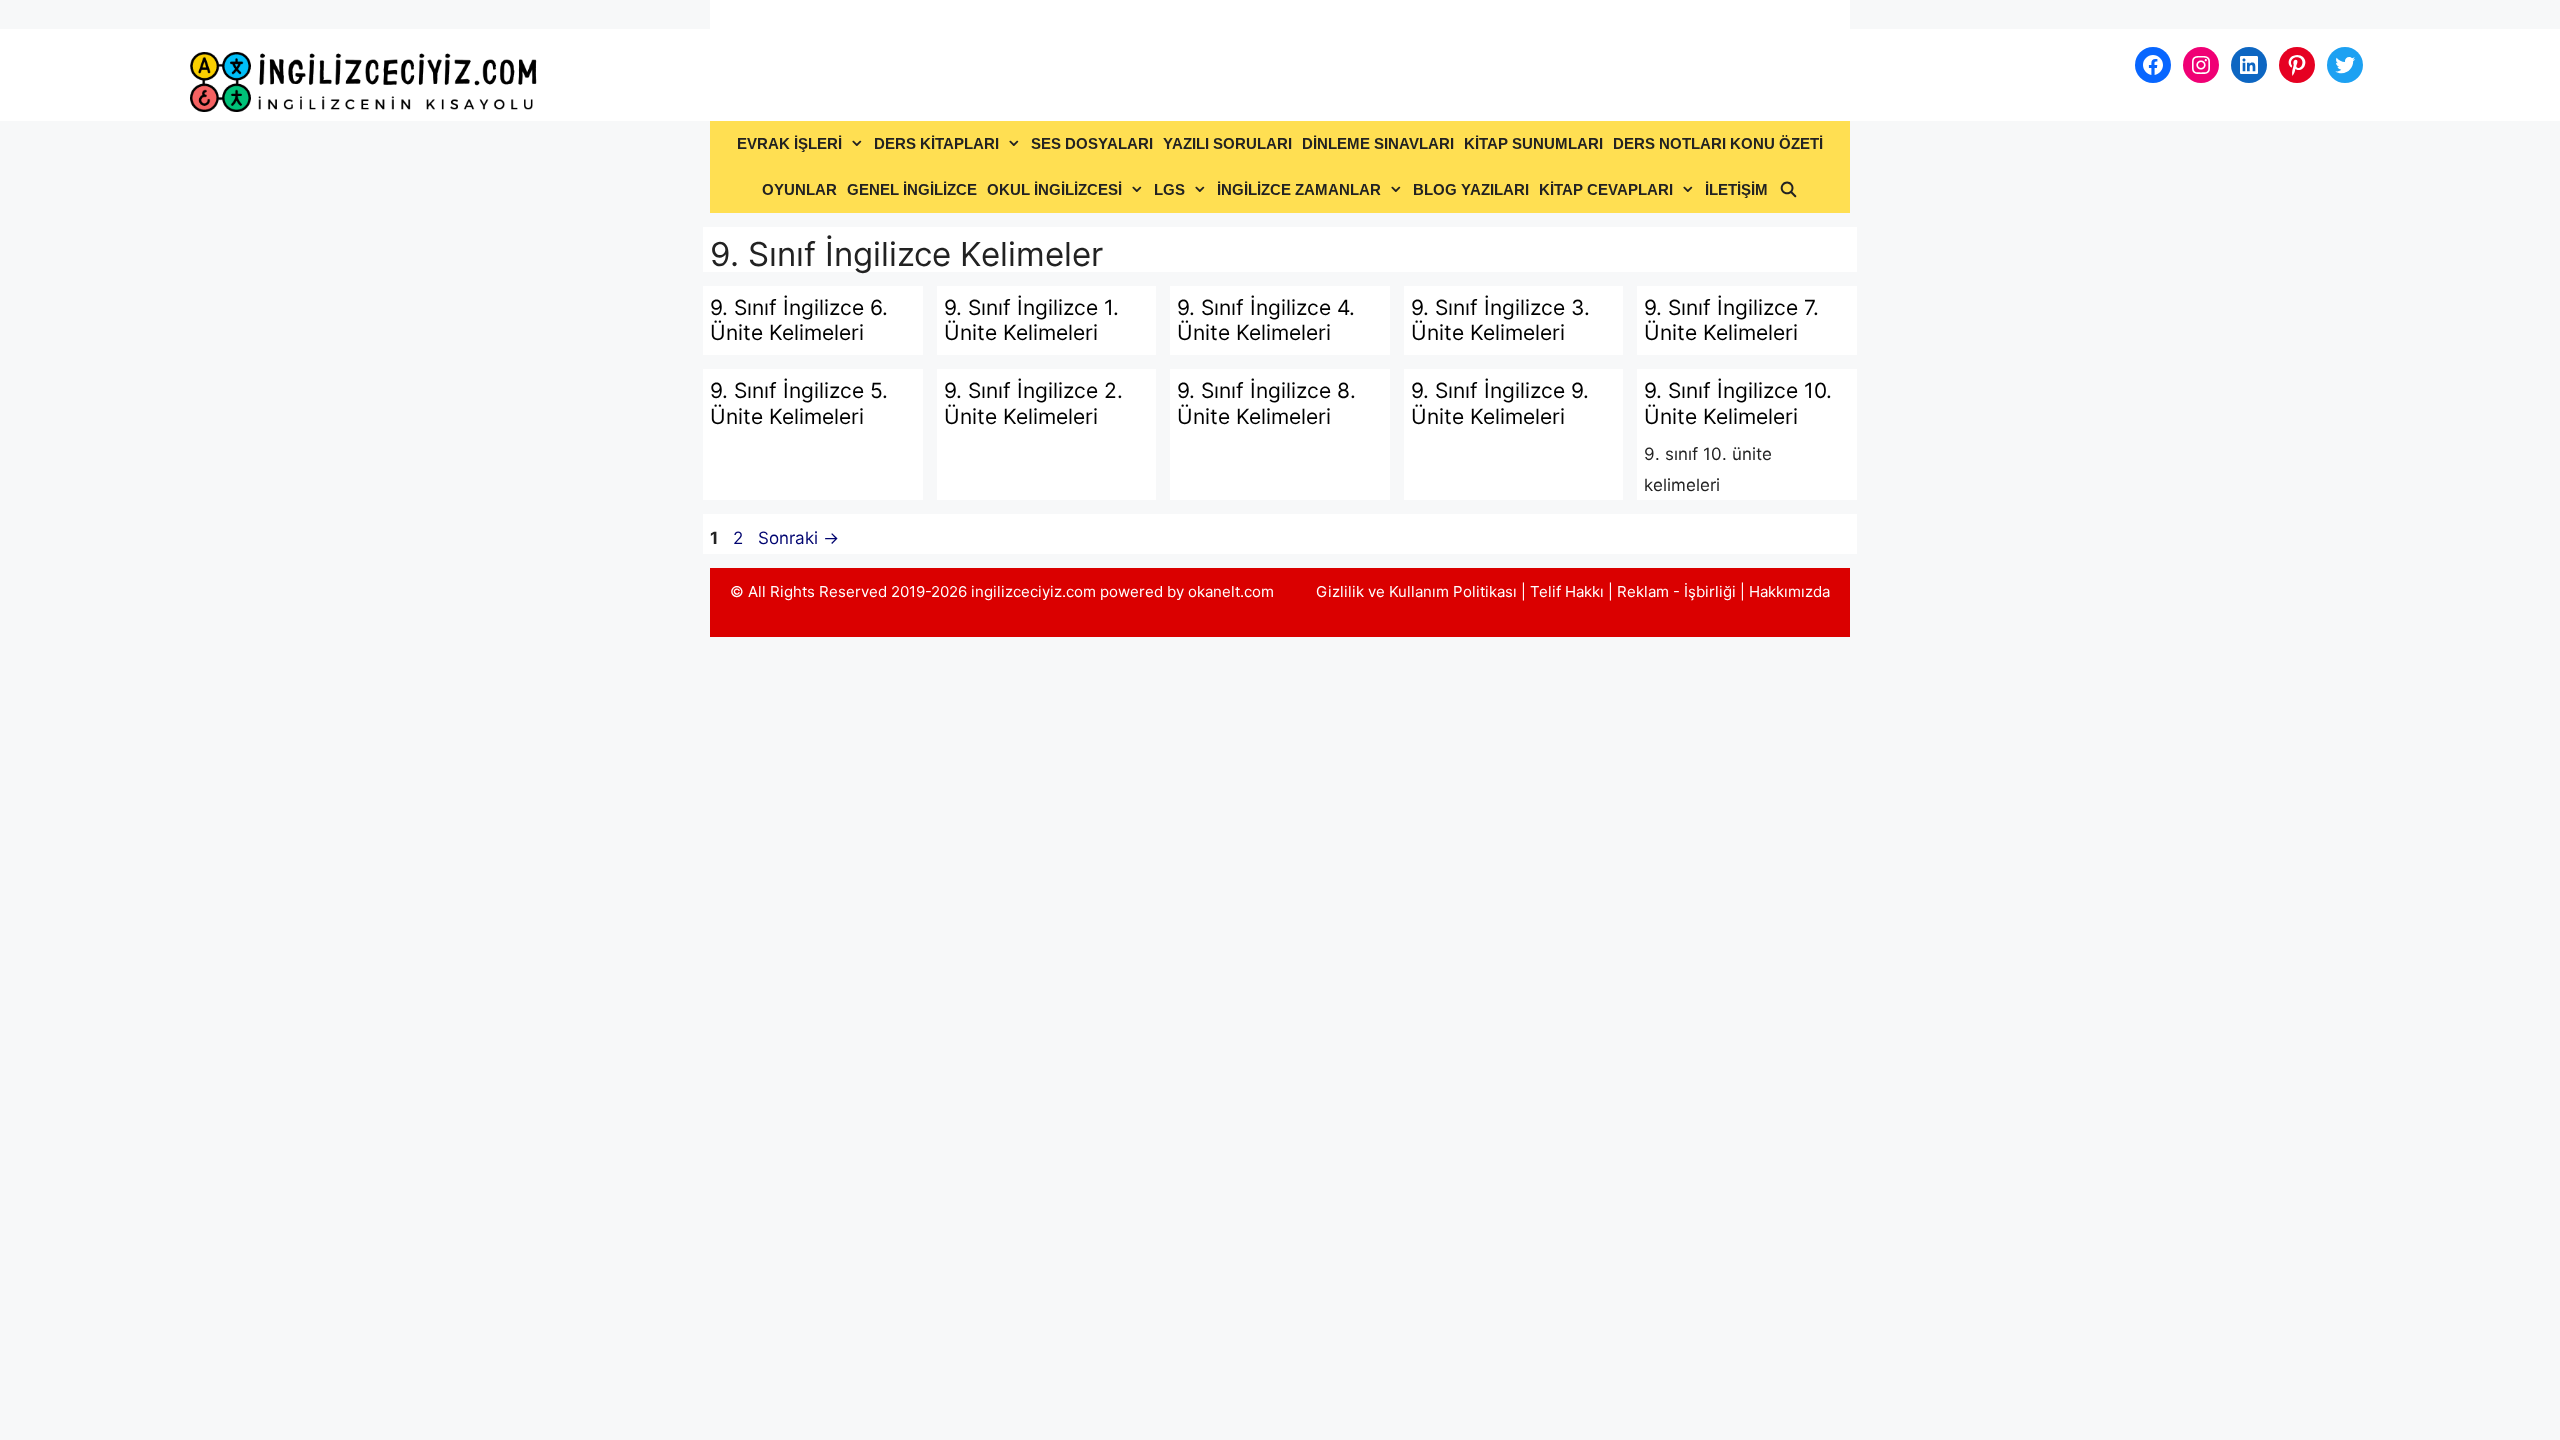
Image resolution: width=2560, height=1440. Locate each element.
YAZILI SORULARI (1227, 143)
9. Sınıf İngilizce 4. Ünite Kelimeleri (1266, 320)
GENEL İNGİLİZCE (912, 189)
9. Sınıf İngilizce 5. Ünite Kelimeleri (799, 403)
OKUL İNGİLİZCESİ (1054, 189)
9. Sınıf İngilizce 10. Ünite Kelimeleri (1738, 403)
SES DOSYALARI (1092, 143)
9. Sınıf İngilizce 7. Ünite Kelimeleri (1731, 320)
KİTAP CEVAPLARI (1606, 189)
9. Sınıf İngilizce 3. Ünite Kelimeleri (1500, 320)
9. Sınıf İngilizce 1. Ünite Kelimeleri (1031, 320)
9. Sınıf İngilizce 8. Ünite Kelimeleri (1266, 403)
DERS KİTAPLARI (936, 143)
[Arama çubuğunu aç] (1787, 190)
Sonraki (798, 538)
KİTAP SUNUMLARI (1533, 143)
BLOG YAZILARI (1471, 189)
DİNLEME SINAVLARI (1378, 143)
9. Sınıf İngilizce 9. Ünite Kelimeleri (1500, 403)
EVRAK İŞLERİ (789, 143)
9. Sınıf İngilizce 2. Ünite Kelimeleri (1033, 403)
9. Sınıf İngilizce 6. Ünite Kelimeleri (799, 320)
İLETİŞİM (1736, 189)
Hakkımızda (1789, 591)
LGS (1169, 189)
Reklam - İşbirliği (1678, 591)
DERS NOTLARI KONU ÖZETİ (1718, 143)
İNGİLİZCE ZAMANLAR (1299, 189)
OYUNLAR (799, 189)
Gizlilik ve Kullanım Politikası (1416, 591)
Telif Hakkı (1567, 591)
